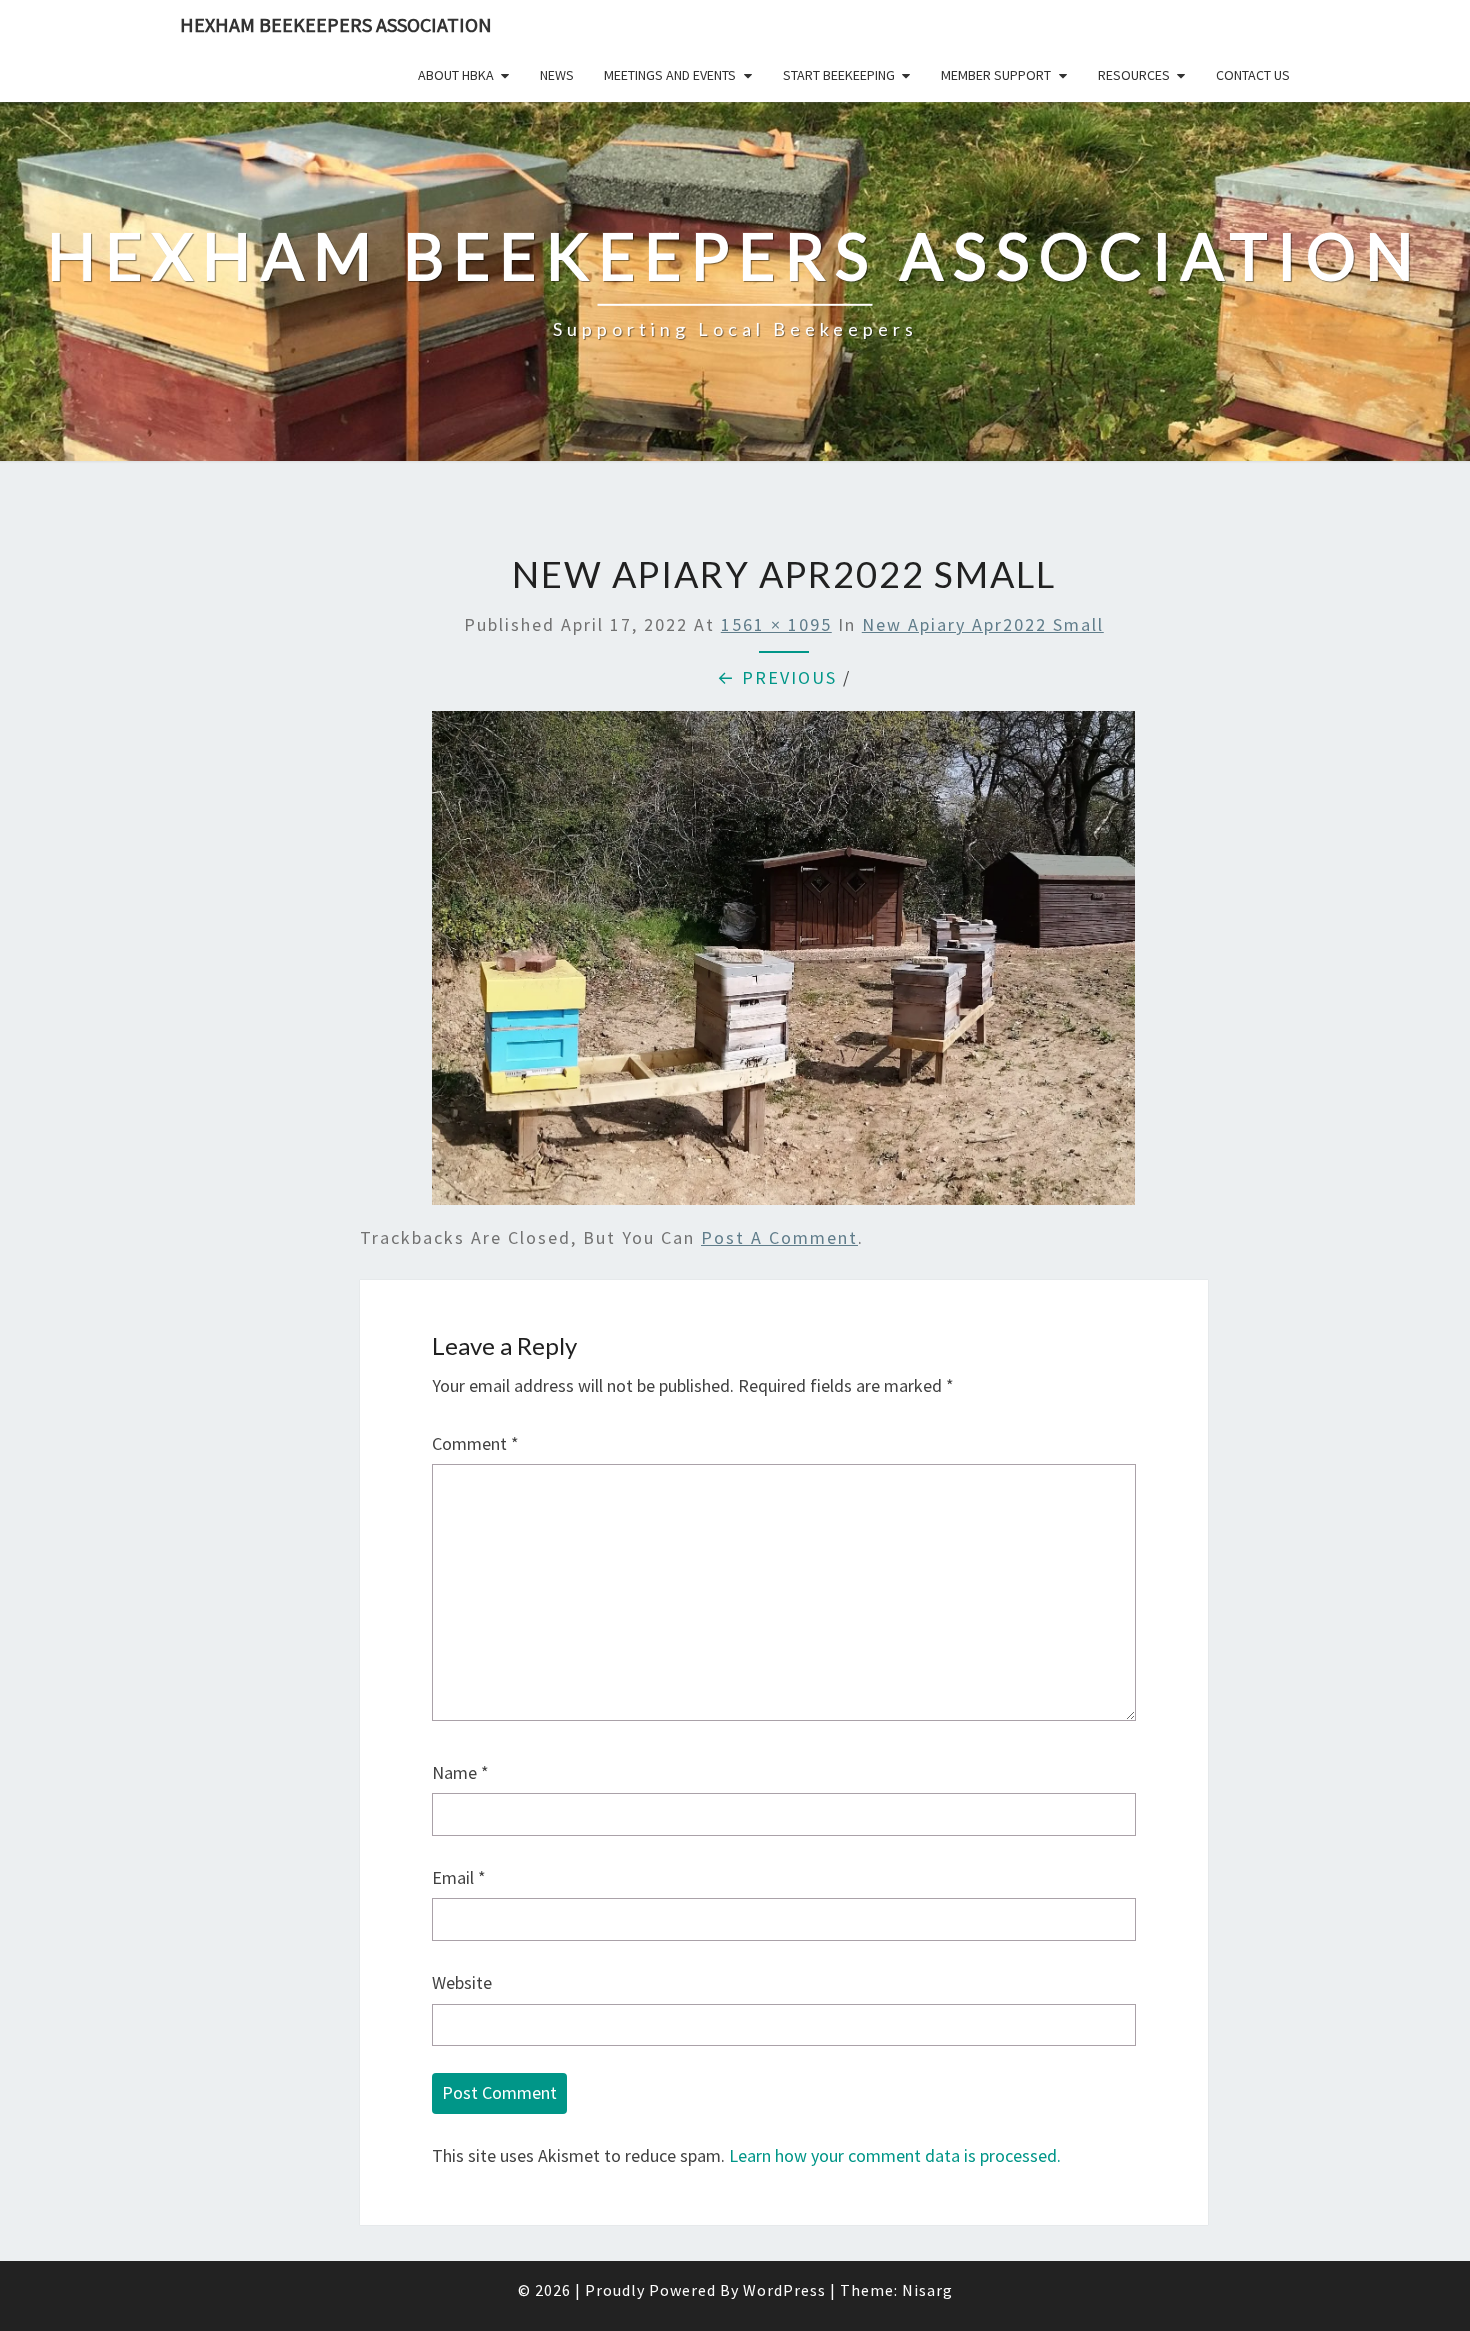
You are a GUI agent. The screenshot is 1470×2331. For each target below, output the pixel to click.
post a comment (779, 1237)
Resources (1134, 75)
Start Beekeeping (839, 75)
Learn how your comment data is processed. (895, 2155)
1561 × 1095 (776, 624)
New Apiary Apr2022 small (983, 624)
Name (460, 1772)
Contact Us (1253, 75)
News (557, 75)
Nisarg (927, 2290)
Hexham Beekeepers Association (336, 24)
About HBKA (456, 75)
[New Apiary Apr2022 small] (783, 964)
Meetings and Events (670, 75)
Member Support (996, 75)
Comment (475, 1443)
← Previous (777, 677)
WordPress (784, 2290)
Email (459, 1877)
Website (462, 1982)
